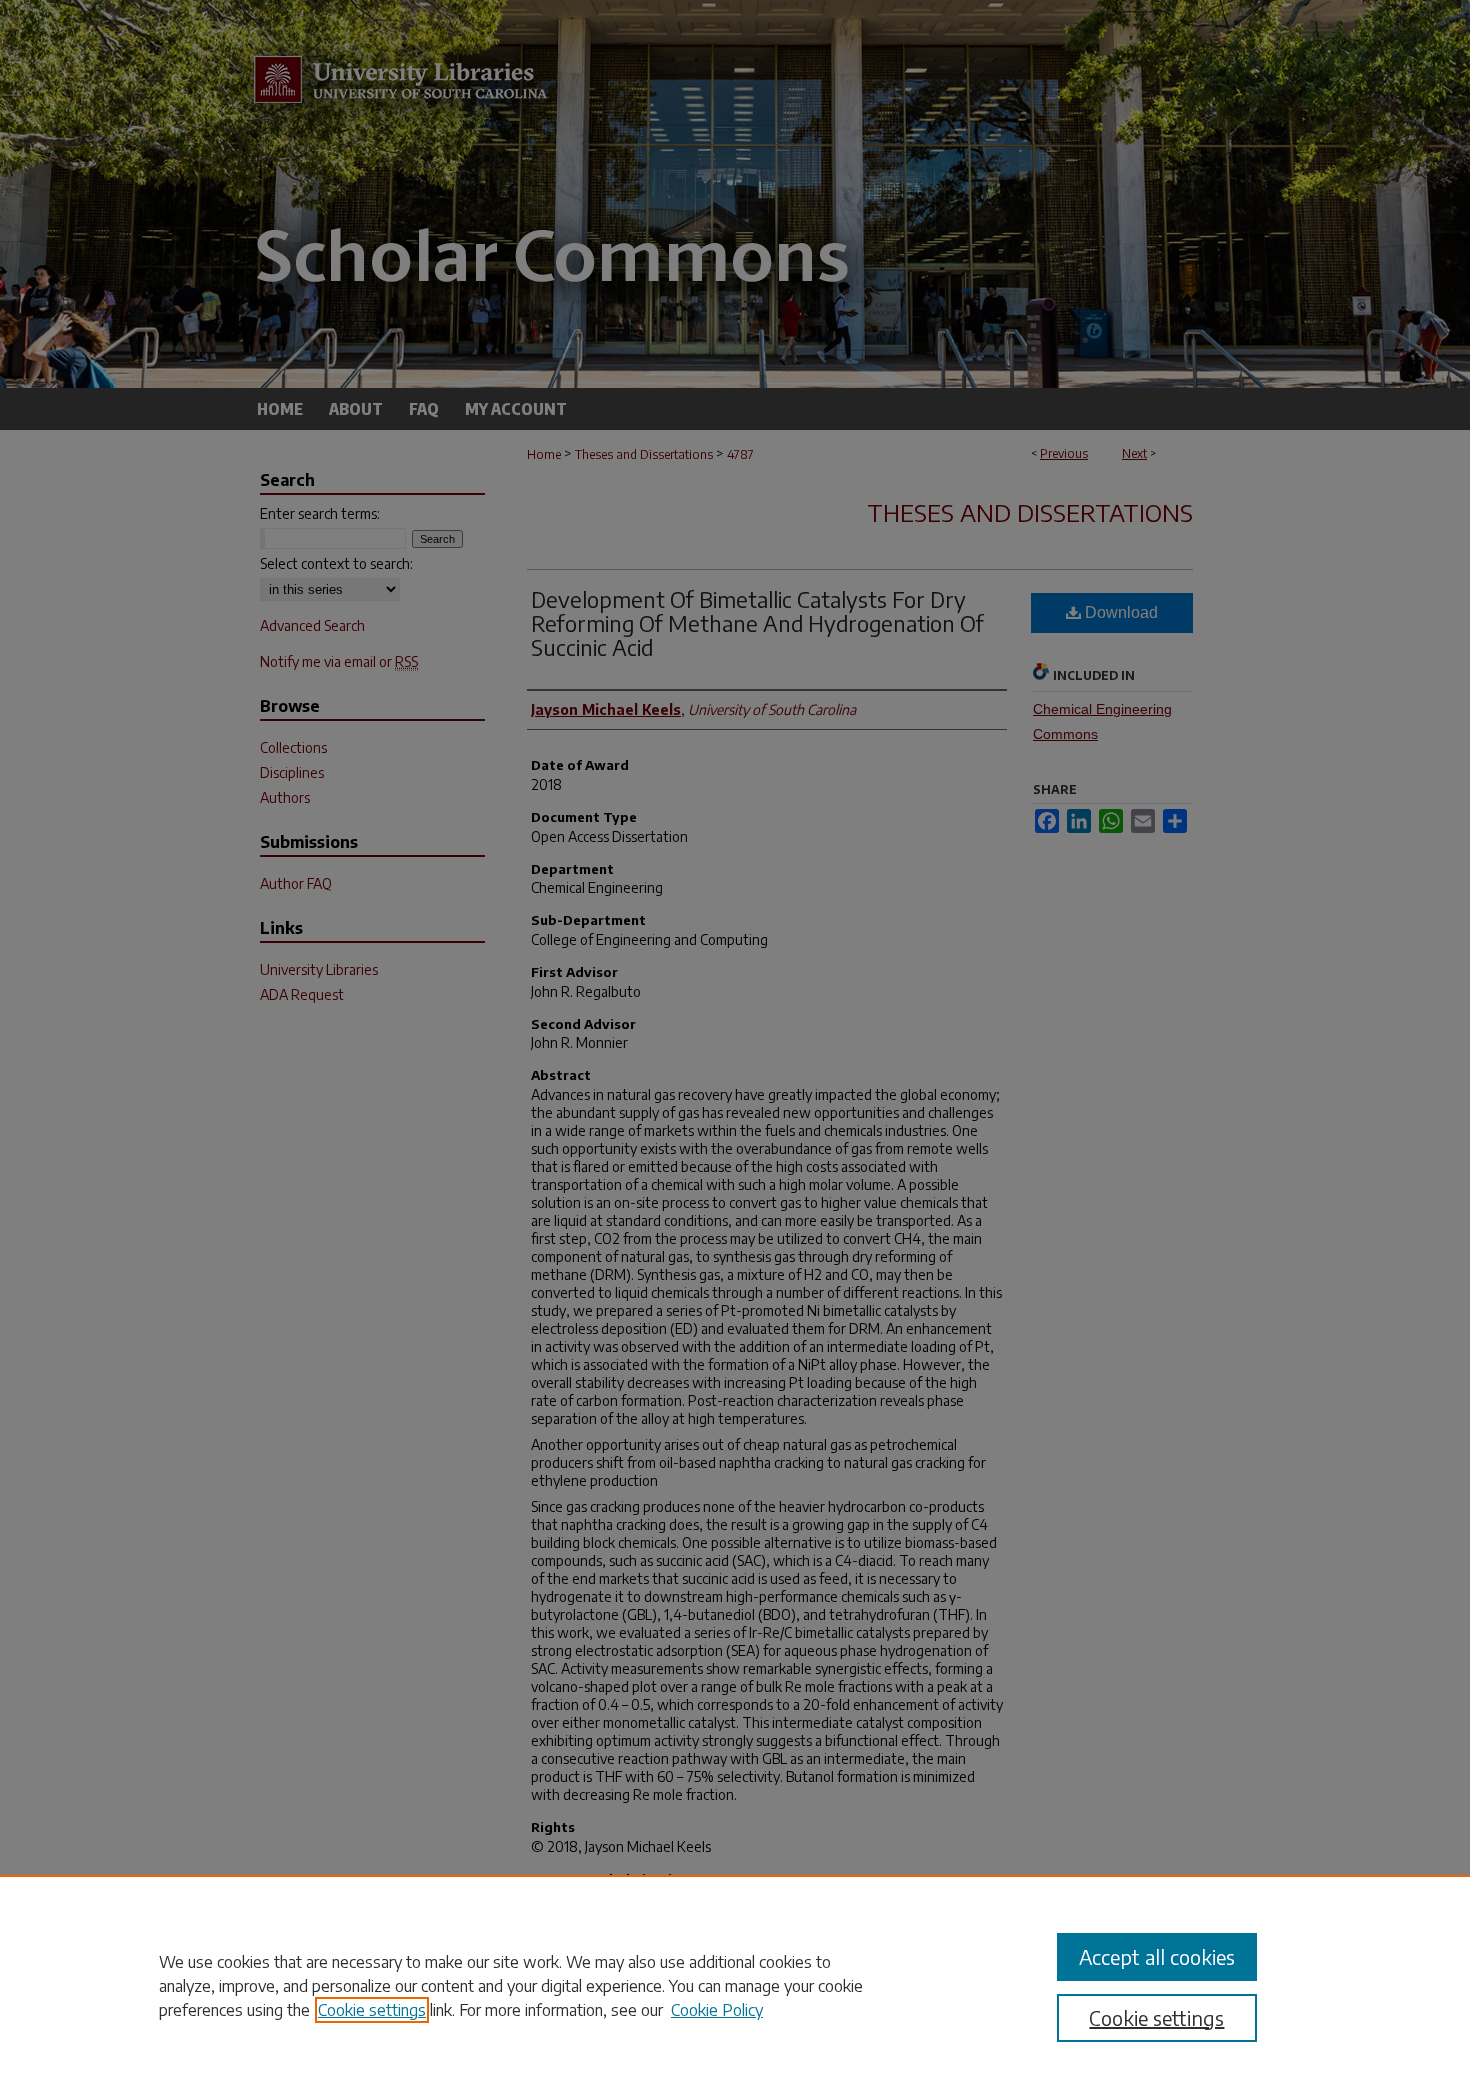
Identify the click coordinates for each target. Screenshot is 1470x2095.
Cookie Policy (717, 2010)
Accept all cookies (1157, 1956)
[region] (735, 1985)
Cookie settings (372, 2010)
